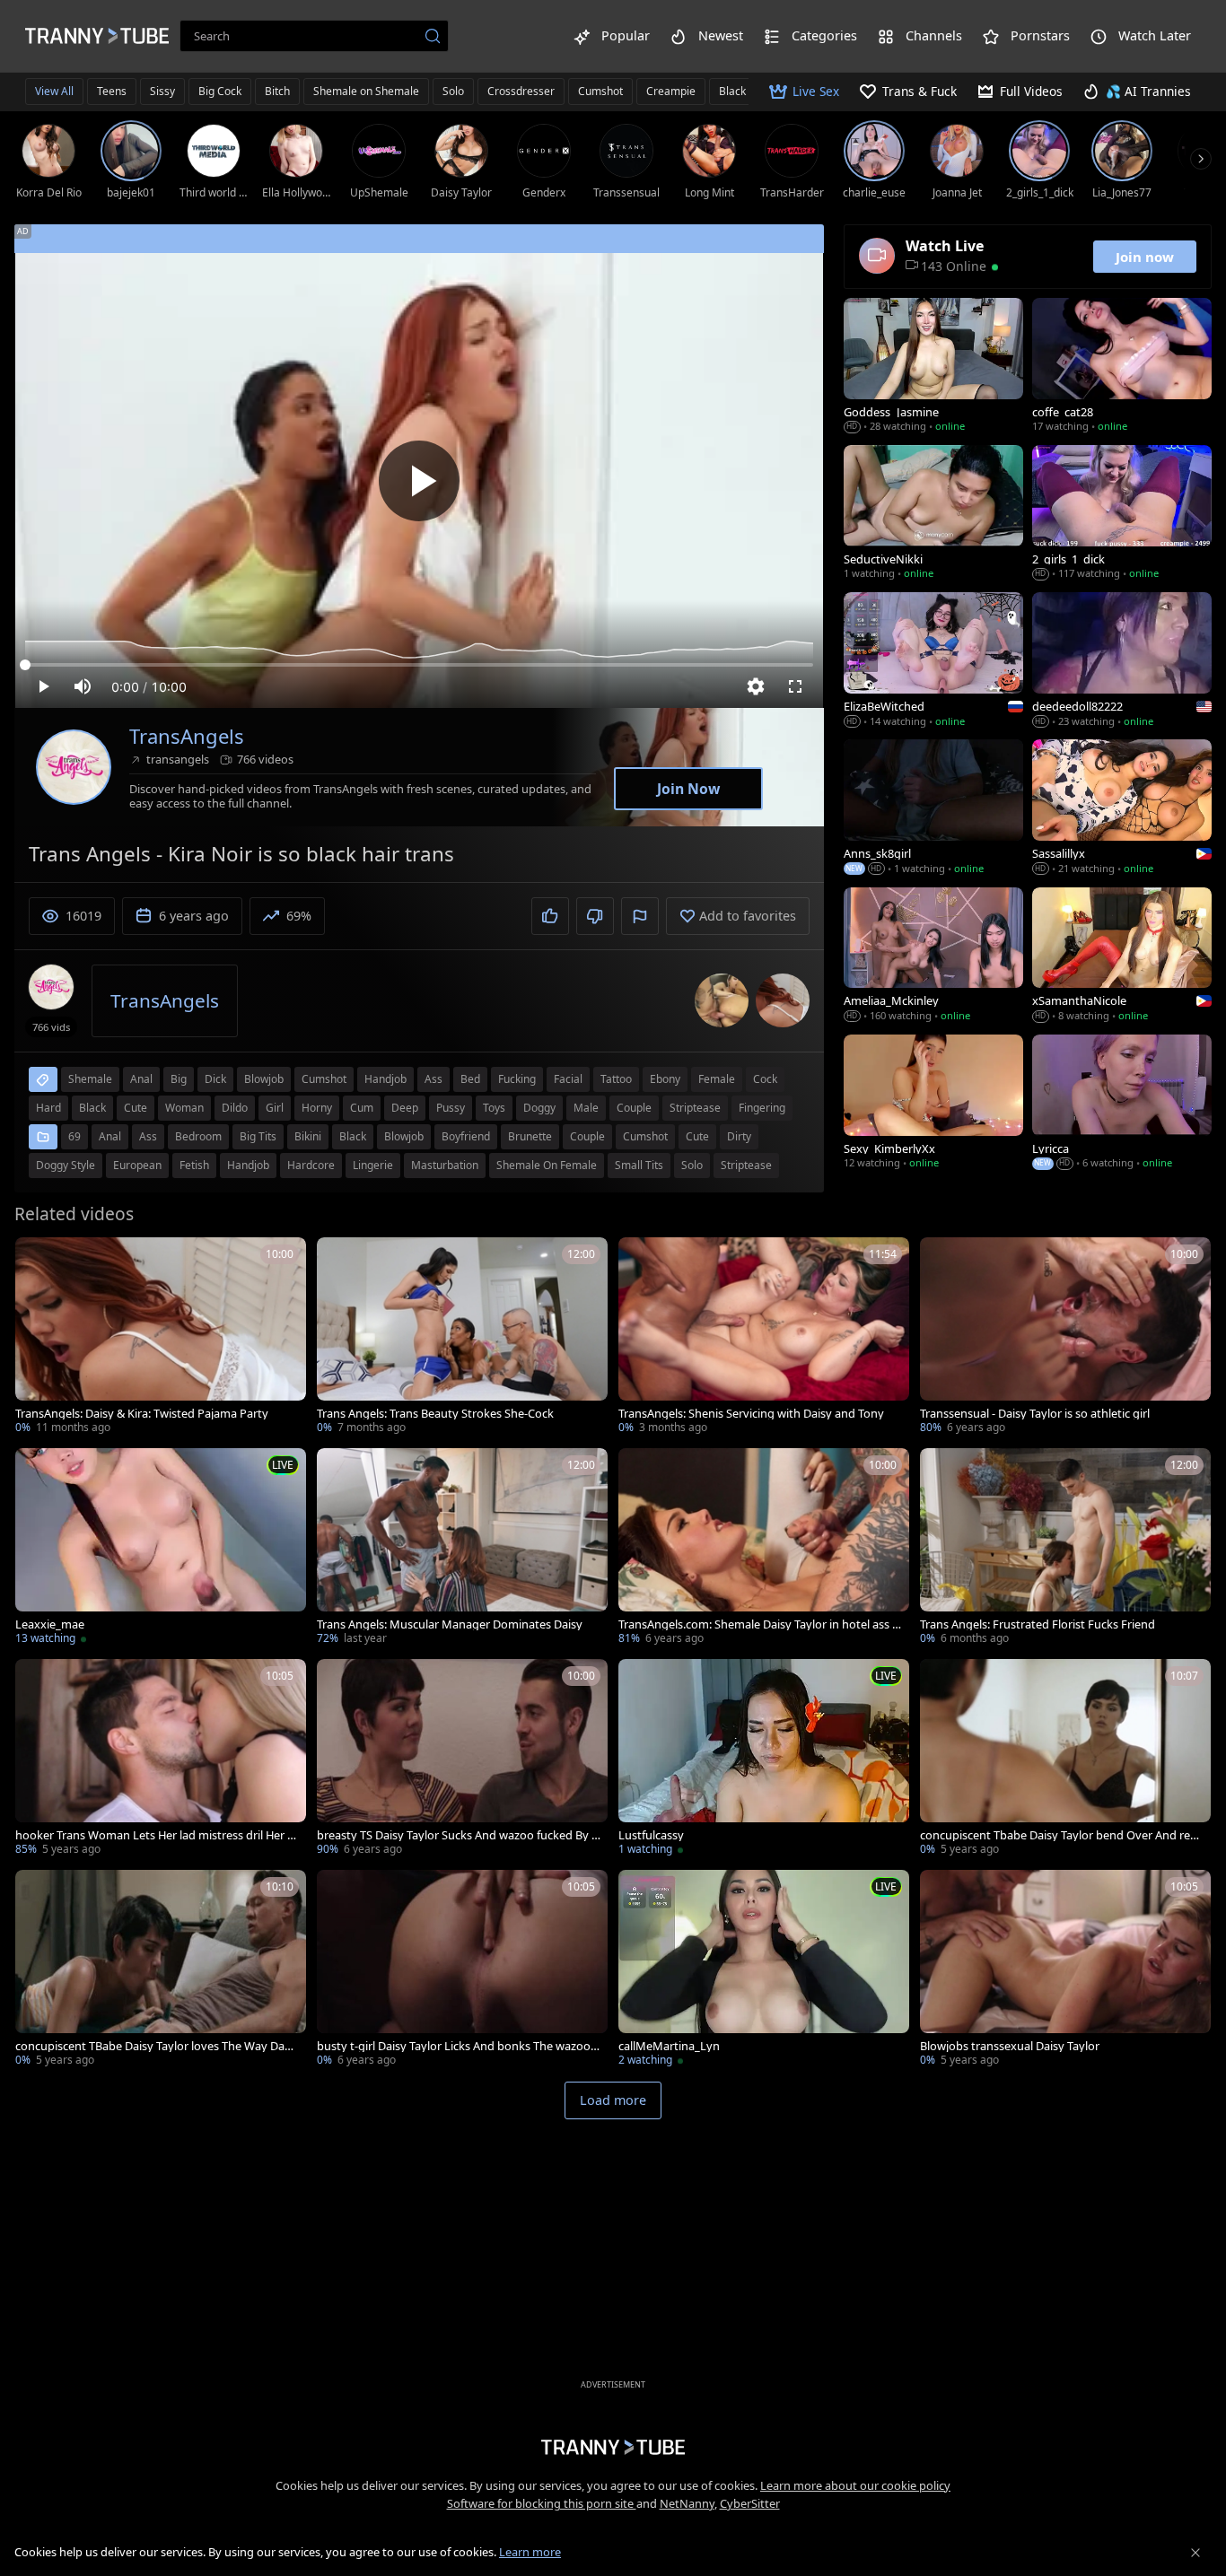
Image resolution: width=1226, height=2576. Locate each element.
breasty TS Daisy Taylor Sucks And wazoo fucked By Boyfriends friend (458, 1835)
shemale (90, 1079)
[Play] (419, 481)
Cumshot (600, 91)
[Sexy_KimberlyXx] (933, 1104)
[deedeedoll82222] (1122, 661)
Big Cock (220, 91)
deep (405, 1108)
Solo (453, 91)
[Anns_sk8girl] (933, 808)
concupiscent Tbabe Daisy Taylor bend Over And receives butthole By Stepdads (1061, 1835)
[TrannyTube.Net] (97, 36)
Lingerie (373, 1165)
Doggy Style (66, 1165)
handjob (385, 1079)
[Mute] (83, 686)
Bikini (308, 1136)
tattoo (616, 1079)
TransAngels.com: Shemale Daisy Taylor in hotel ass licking (758, 1624)
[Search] (433, 36)
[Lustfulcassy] (764, 1759)
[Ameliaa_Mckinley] (933, 956)
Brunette (530, 1136)
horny (317, 1108)
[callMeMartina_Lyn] (764, 1970)
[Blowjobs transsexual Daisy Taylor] (1065, 1970)
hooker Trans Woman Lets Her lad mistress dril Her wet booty (156, 1835)
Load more (613, 2100)
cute (136, 1108)
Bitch (277, 91)
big (179, 1079)
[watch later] (37, 1259)
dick (215, 1079)
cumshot (324, 1079)
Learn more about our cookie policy (855, 2485)
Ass (148, 1136)
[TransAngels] (74, 767)
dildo (235, 1108)
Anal (110, 1136)
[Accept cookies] (1195, 2553)
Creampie (671, 91)
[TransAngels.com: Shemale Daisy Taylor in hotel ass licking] (764, 1548)
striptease (695, 1108)
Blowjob (404, 1136)
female (717, 1079)
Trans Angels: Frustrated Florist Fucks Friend (1038, 1624)
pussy (451, 1108)
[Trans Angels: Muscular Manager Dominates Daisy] (462, 1548)
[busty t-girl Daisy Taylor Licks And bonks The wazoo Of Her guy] (462, 1970)
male (586, 1108)
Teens (112, 91)
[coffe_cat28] (1122, 367)
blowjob (264, 1079)
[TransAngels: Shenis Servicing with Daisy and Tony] (764, 1337)
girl (275, 1108)
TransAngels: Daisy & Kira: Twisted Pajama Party (142, 1414)
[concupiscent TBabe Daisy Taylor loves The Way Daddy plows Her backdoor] (161, 1970)
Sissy (162, 91)
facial (568, 1079)
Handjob (248, 1165)
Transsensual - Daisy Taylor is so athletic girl (1035, 1414)
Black (353, 1136)
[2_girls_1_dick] (1122, 514)
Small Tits (639, 1165)
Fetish (194, 1165)
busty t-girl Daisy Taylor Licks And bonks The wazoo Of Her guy (454, 2046)
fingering (762, 1108)
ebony (665, 1079)
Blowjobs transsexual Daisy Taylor (1010, 2046)
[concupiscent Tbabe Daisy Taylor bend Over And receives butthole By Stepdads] (1065, 1759)
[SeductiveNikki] (933, 514)
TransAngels (187, 736)
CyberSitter (750, 2503)
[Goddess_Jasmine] (933, 367)
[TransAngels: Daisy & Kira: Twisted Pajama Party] (161, 1337)
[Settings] (756, 686)
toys (494, 1108)
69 (74, 1136)
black (92, 1108)
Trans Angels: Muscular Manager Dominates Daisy (450, 1624)
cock (765, 1079)
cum (362, 1108)
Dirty (739, 1136)
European (137, 1165)
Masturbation (445, 1165)
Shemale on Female (547, 1165)
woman (184, 1108)
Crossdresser (521, 91)
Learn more (530, 2552)
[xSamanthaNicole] (1122, 956)
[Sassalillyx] (1122, 808)
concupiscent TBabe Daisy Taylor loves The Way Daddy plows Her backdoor (157, 2046)
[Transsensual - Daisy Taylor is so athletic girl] (1065, 1337)
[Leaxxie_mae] (161, 1548)
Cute (697, 1136)
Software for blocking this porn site (542, 2503)
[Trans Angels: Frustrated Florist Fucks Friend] (1065, 1548)
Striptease (746, 1165)
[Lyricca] (1122, 1104)
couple (634, 1108)
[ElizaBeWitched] (933, 661)
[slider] (419, 665)
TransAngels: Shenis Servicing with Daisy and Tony (751, 1414)
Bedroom (198, 1136)
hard (48, 1108)
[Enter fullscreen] (795, 686)
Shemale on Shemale (366, 91)
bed (470, 1079)
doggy (539, 1108)
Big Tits (258, 1136)
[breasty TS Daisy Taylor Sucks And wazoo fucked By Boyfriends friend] (462, 1759)
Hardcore (311, 1165)
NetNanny (687, 2503)
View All (54, 91)
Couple (587, 1136)
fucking (517, 1079)
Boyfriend (466, 1136)
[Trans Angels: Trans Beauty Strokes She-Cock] (462, 1337)
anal (141, 1079)
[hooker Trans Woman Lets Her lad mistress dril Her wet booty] (161, 1759)
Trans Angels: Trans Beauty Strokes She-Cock (435, 1414)
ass (433, 1079)
